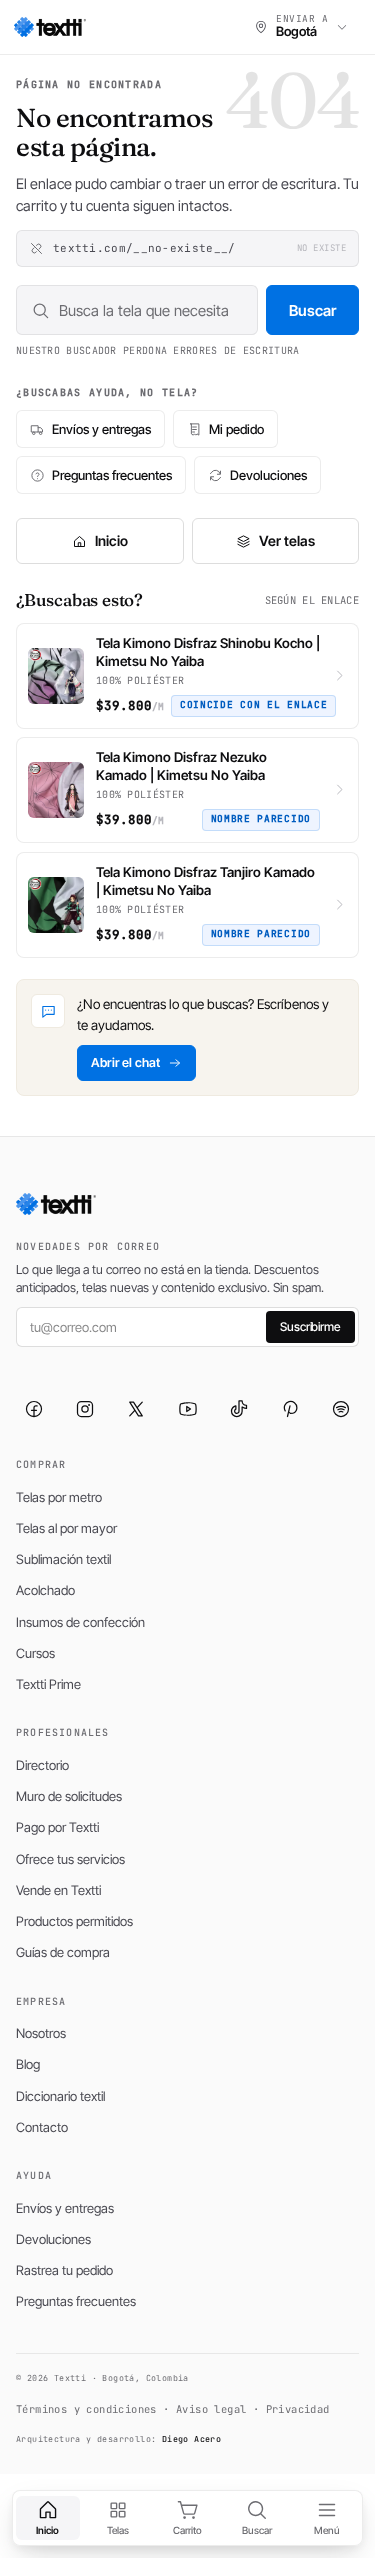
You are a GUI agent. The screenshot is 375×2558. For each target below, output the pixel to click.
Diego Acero (191, 2439)
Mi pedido (236, 429)
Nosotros (41, 2033)
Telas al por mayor (66, 1528)
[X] (136, 1409)
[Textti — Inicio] (50, 27)
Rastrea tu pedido (64, 2270)
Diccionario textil (60, 2096)
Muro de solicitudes (69, 1796)
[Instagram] (85, 1409)
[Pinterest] (290, 1409)
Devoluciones (268, 475)
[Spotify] (341, 1409)
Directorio (42, 1765)
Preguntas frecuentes (112, 475)
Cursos (35, 1653)
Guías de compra (63, 1952)
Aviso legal (211, 2409)
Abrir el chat (125, 1062)
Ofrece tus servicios (70, 1859)
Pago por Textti (57, 1827)
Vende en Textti (58, 1890)
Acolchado (45, 1590)
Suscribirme (310, 1326)
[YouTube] (188, 1409)
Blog (28, 2064)
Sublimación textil (63, 1559)
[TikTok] (239, 1409)
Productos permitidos (74, 1921)
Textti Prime (48, 1684)
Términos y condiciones (86, 2409)
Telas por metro (59, 1497)
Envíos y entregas (101, 429)
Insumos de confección (80, 1622)
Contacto (42, 2127)
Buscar (312, 310)
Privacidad (298, 2409)
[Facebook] (34, 1409)
